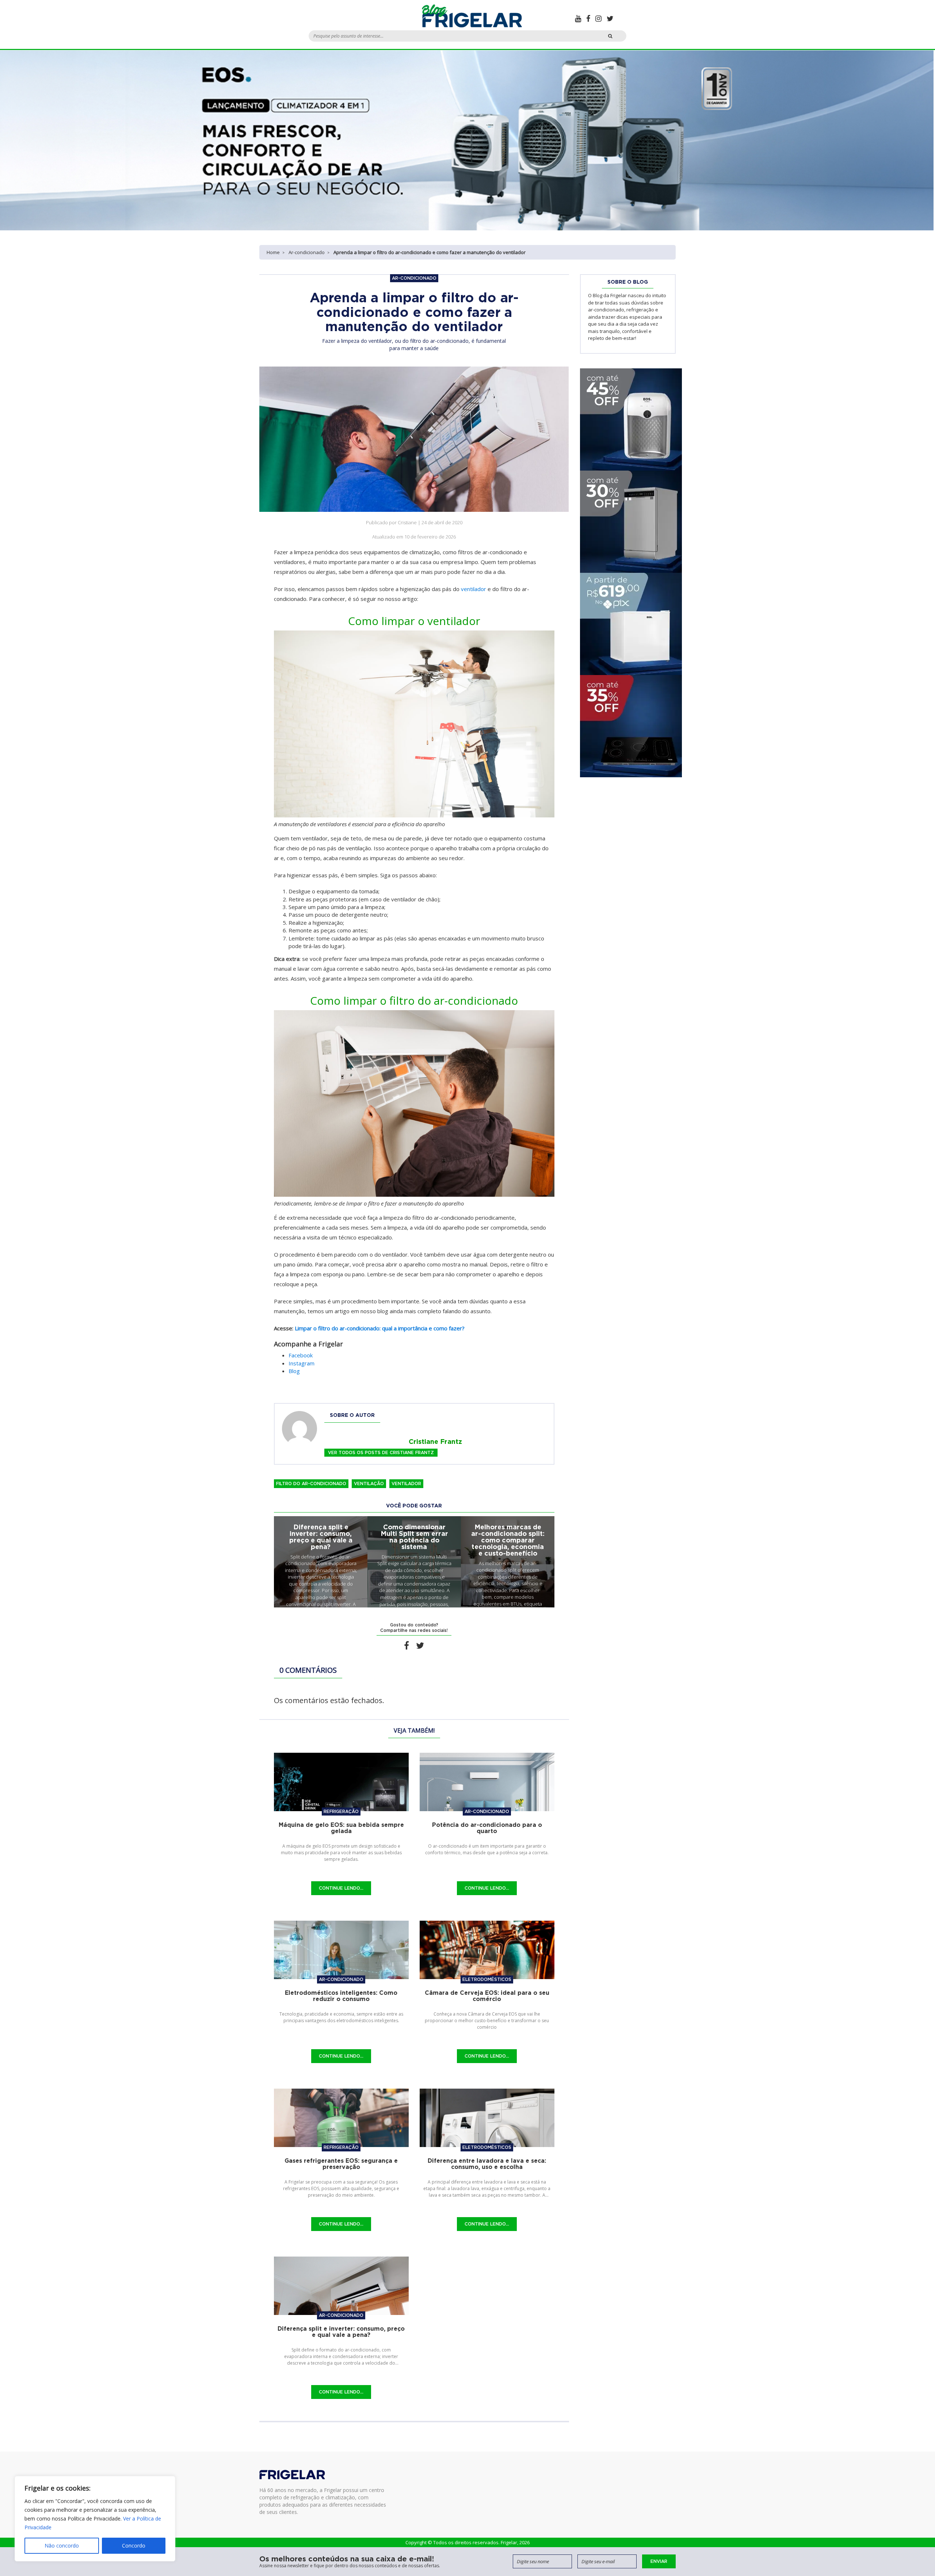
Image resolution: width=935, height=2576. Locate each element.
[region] (95, 2519)
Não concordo (62, 2546)
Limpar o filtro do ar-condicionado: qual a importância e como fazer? (380, 1328)
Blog (294, 1371)
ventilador (474, 589)
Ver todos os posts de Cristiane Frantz (381, 1452)
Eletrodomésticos (487, 1979)
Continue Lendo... (341, 1888)
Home (273, 252)
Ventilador (406, 1483)
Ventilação (369, 1483)
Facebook (301, 1355)
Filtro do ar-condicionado (311, 1483)
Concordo (134, 2546)
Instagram (302, 1363)
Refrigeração (341, 1811)
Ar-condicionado (307, 252)
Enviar (659, 2561)
